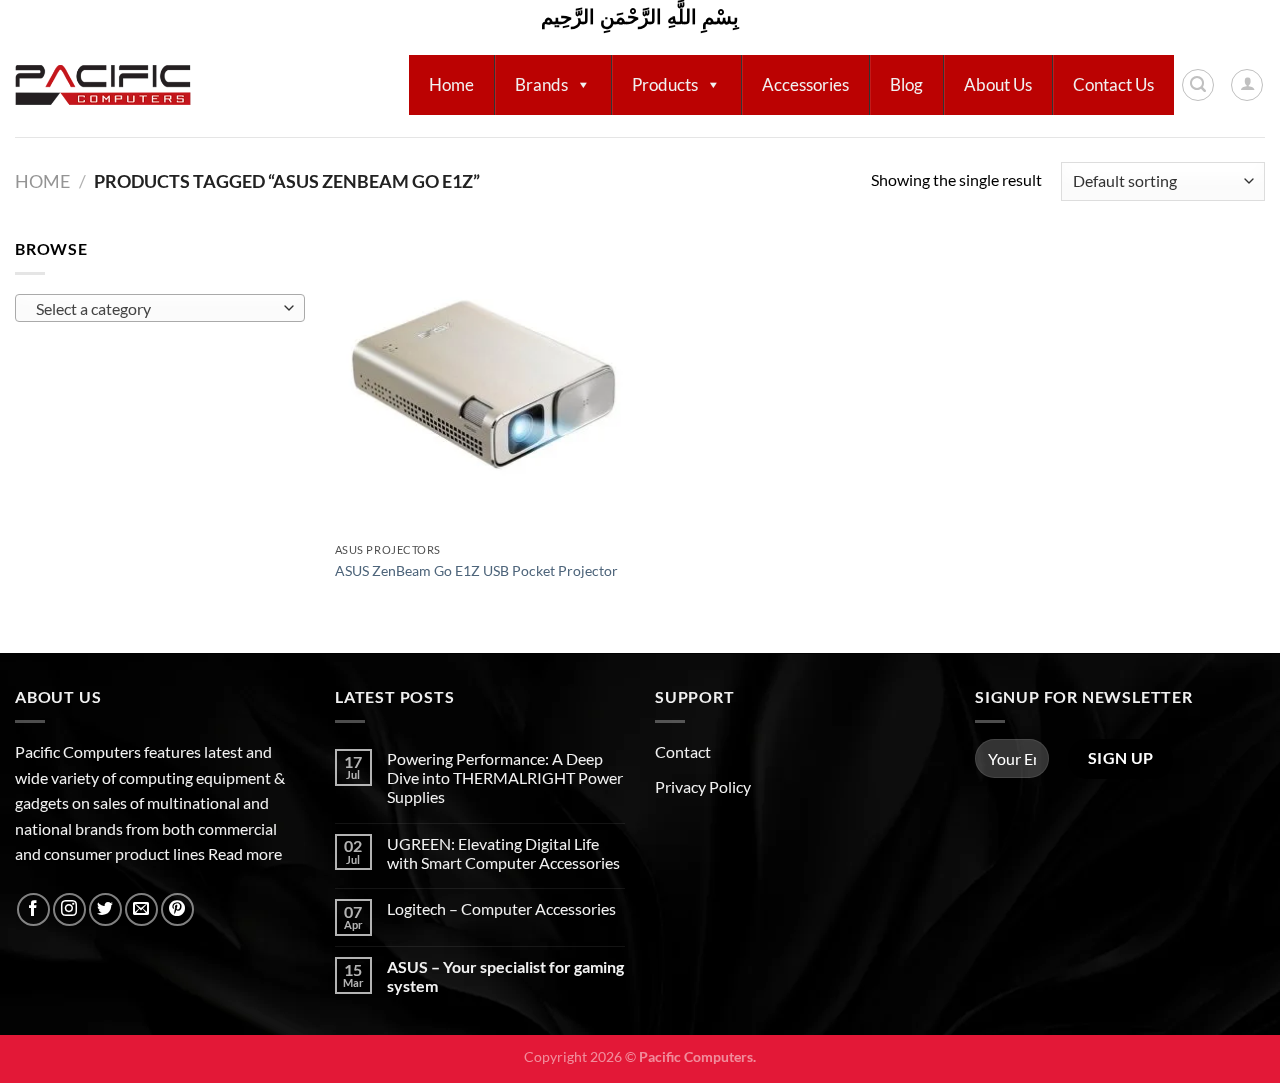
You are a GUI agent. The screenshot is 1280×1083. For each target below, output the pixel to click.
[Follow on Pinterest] (177, 909)
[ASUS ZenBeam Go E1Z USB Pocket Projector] (483, 384)
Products (665, 84)
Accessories (805, 84)
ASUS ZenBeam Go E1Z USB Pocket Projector (476, 570)
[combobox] (160, 308)
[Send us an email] (141, 909)
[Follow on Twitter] (105, 909)
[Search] (1198, 85)
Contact (683, 751)
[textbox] (155, 309)
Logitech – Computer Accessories (501, 908)
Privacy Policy (703, 786)
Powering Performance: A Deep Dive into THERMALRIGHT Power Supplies (505, 777)
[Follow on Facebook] (33, 909)
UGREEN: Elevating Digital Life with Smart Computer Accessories (503, 853)
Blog (906, 84)
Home (451, 84)
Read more (245, 853)
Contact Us (1113, 84)
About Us (998, 84)
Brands (541, 84)
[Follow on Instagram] (69, 909)
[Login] (1247, 85)
